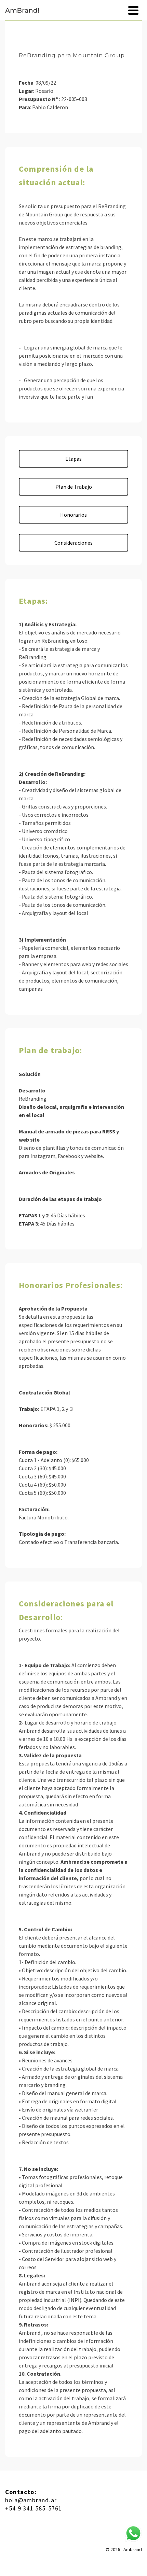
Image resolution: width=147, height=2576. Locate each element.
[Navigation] (133, 10)
